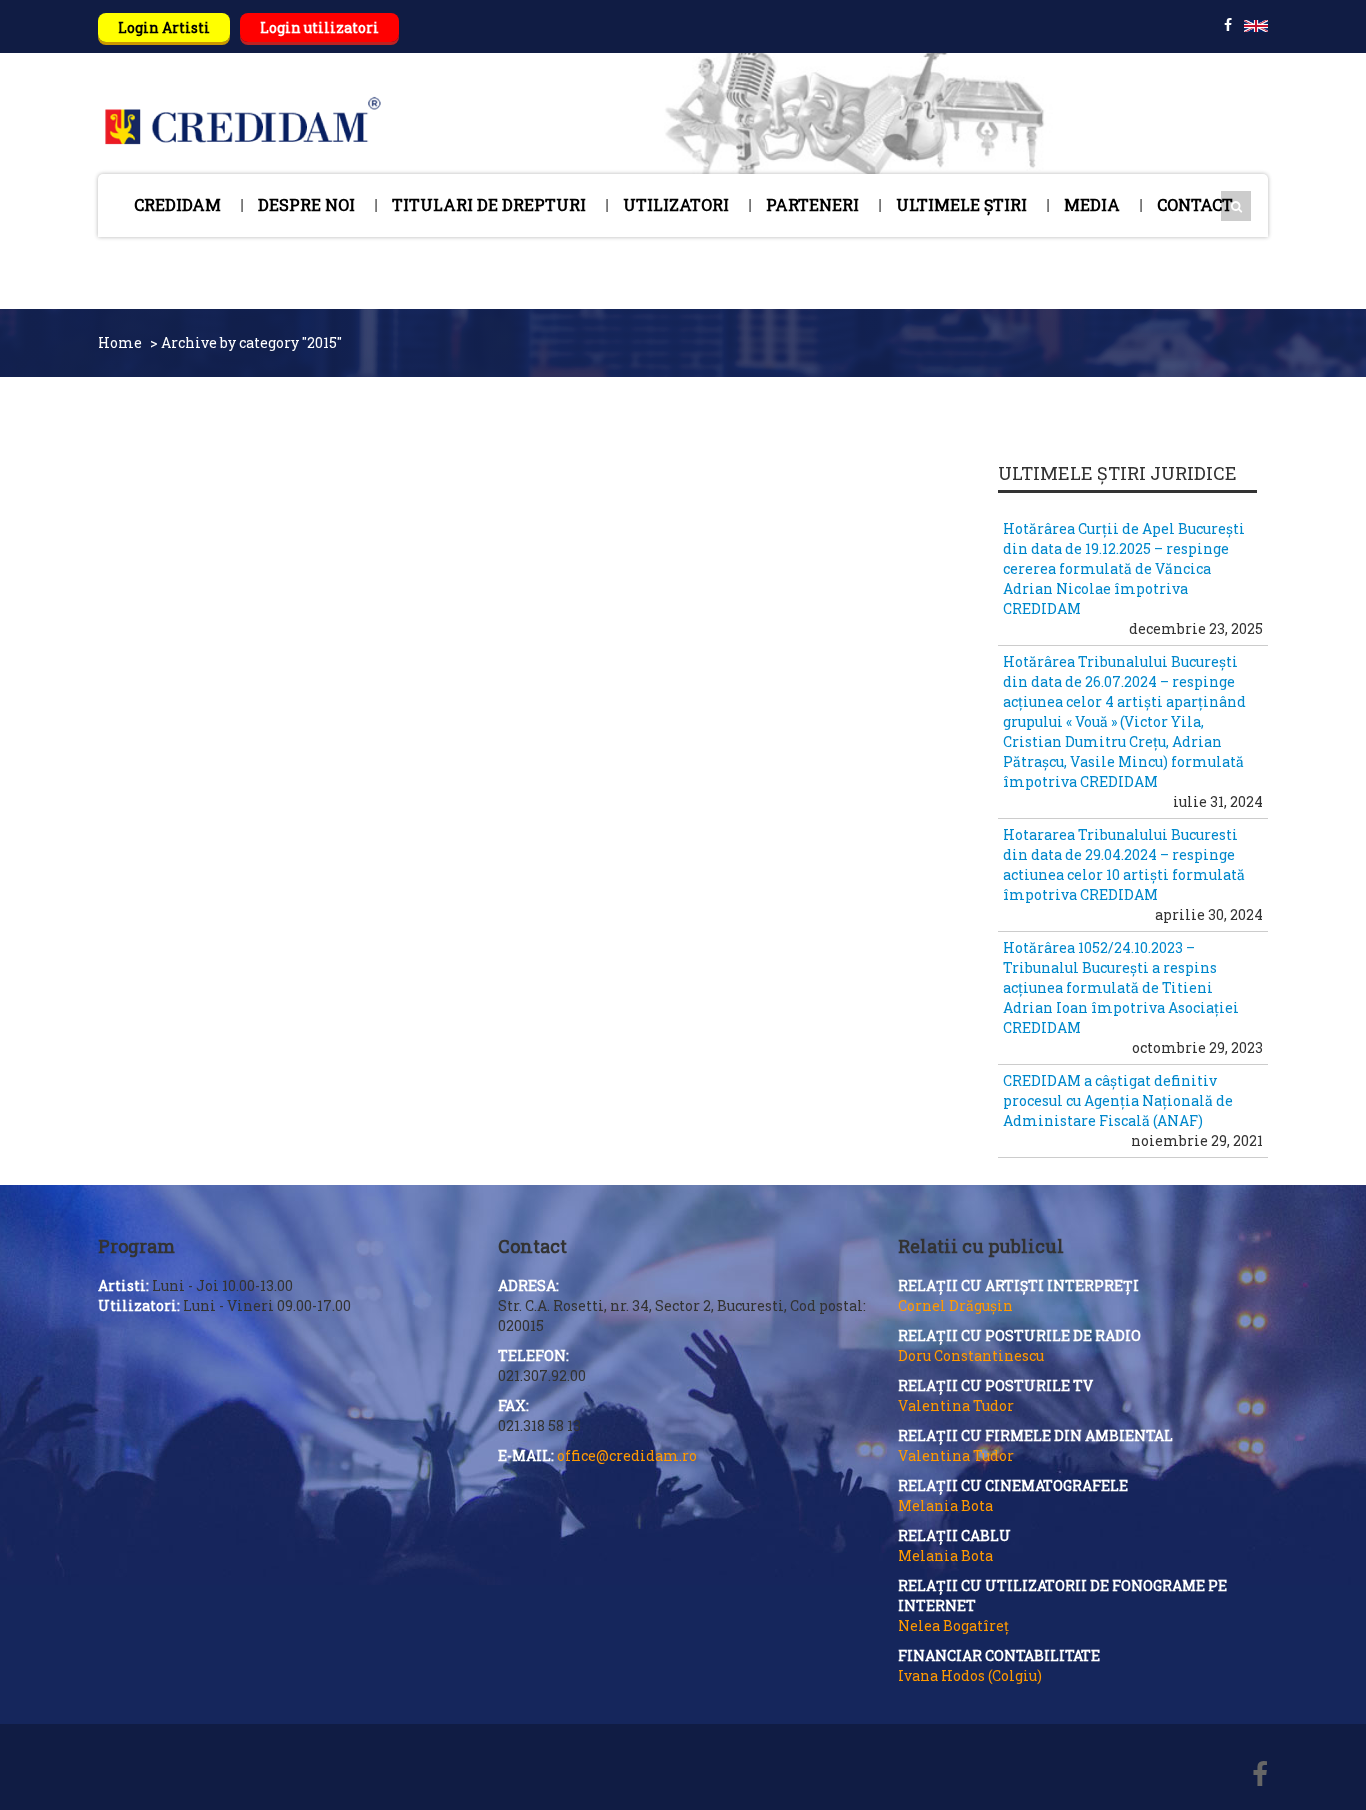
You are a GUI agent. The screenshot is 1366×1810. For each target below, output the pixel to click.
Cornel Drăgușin (955, 1305)
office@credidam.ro (627, 1455)
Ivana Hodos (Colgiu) (970, 1675)
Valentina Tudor (956, 1405)
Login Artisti (164, 27)
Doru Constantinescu (971, 1355)
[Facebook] (1260, 1776)
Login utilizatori (319, 27)
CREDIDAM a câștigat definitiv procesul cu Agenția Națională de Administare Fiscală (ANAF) (1118, 1100)
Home (120, 342)
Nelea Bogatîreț (953, 1625)
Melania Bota (945, 1505)
